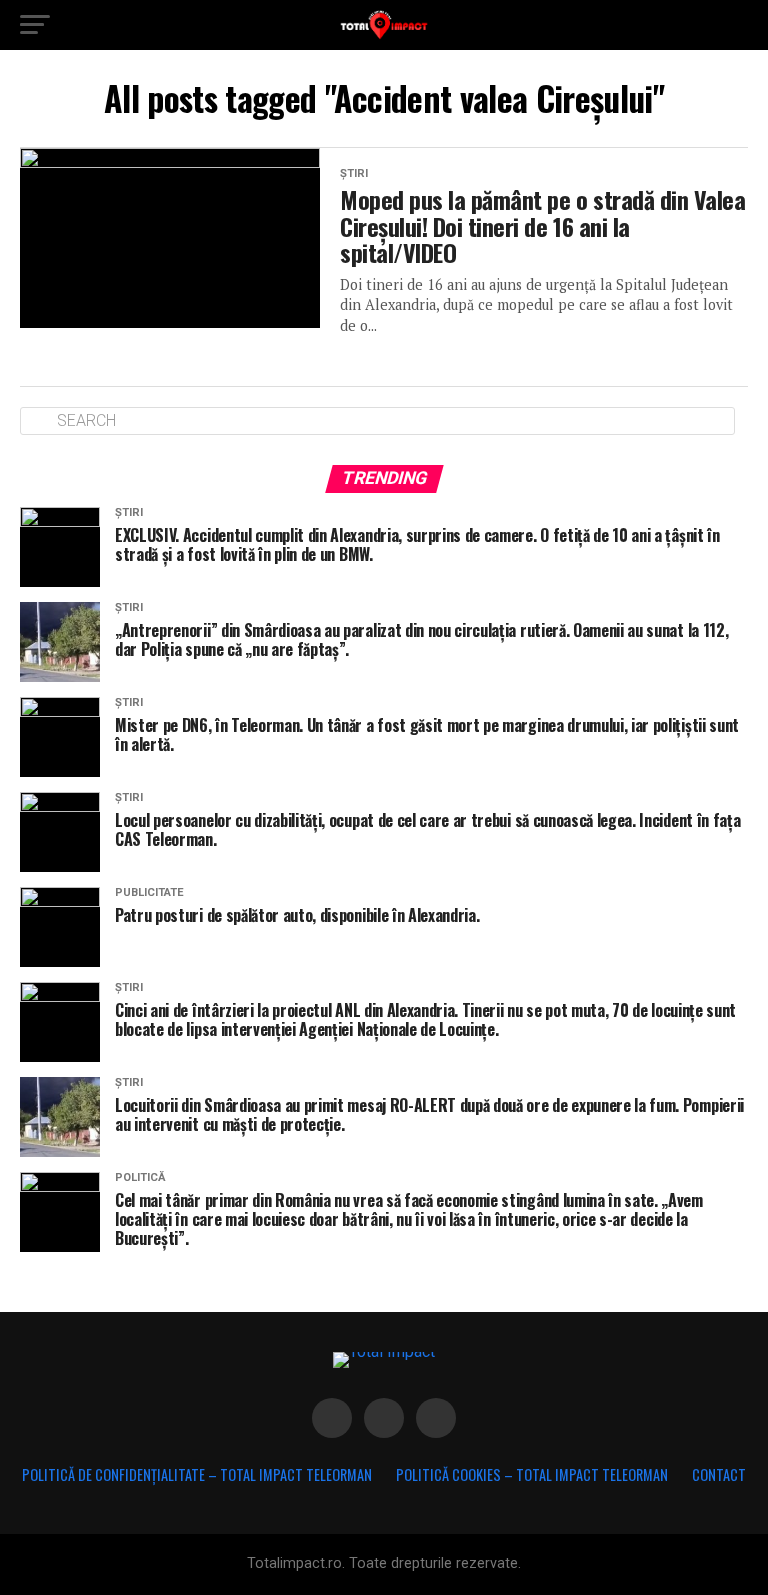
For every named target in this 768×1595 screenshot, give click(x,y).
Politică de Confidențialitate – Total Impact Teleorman (197, 1474)
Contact (719, 1474)
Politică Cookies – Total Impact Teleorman (532, 1474)
